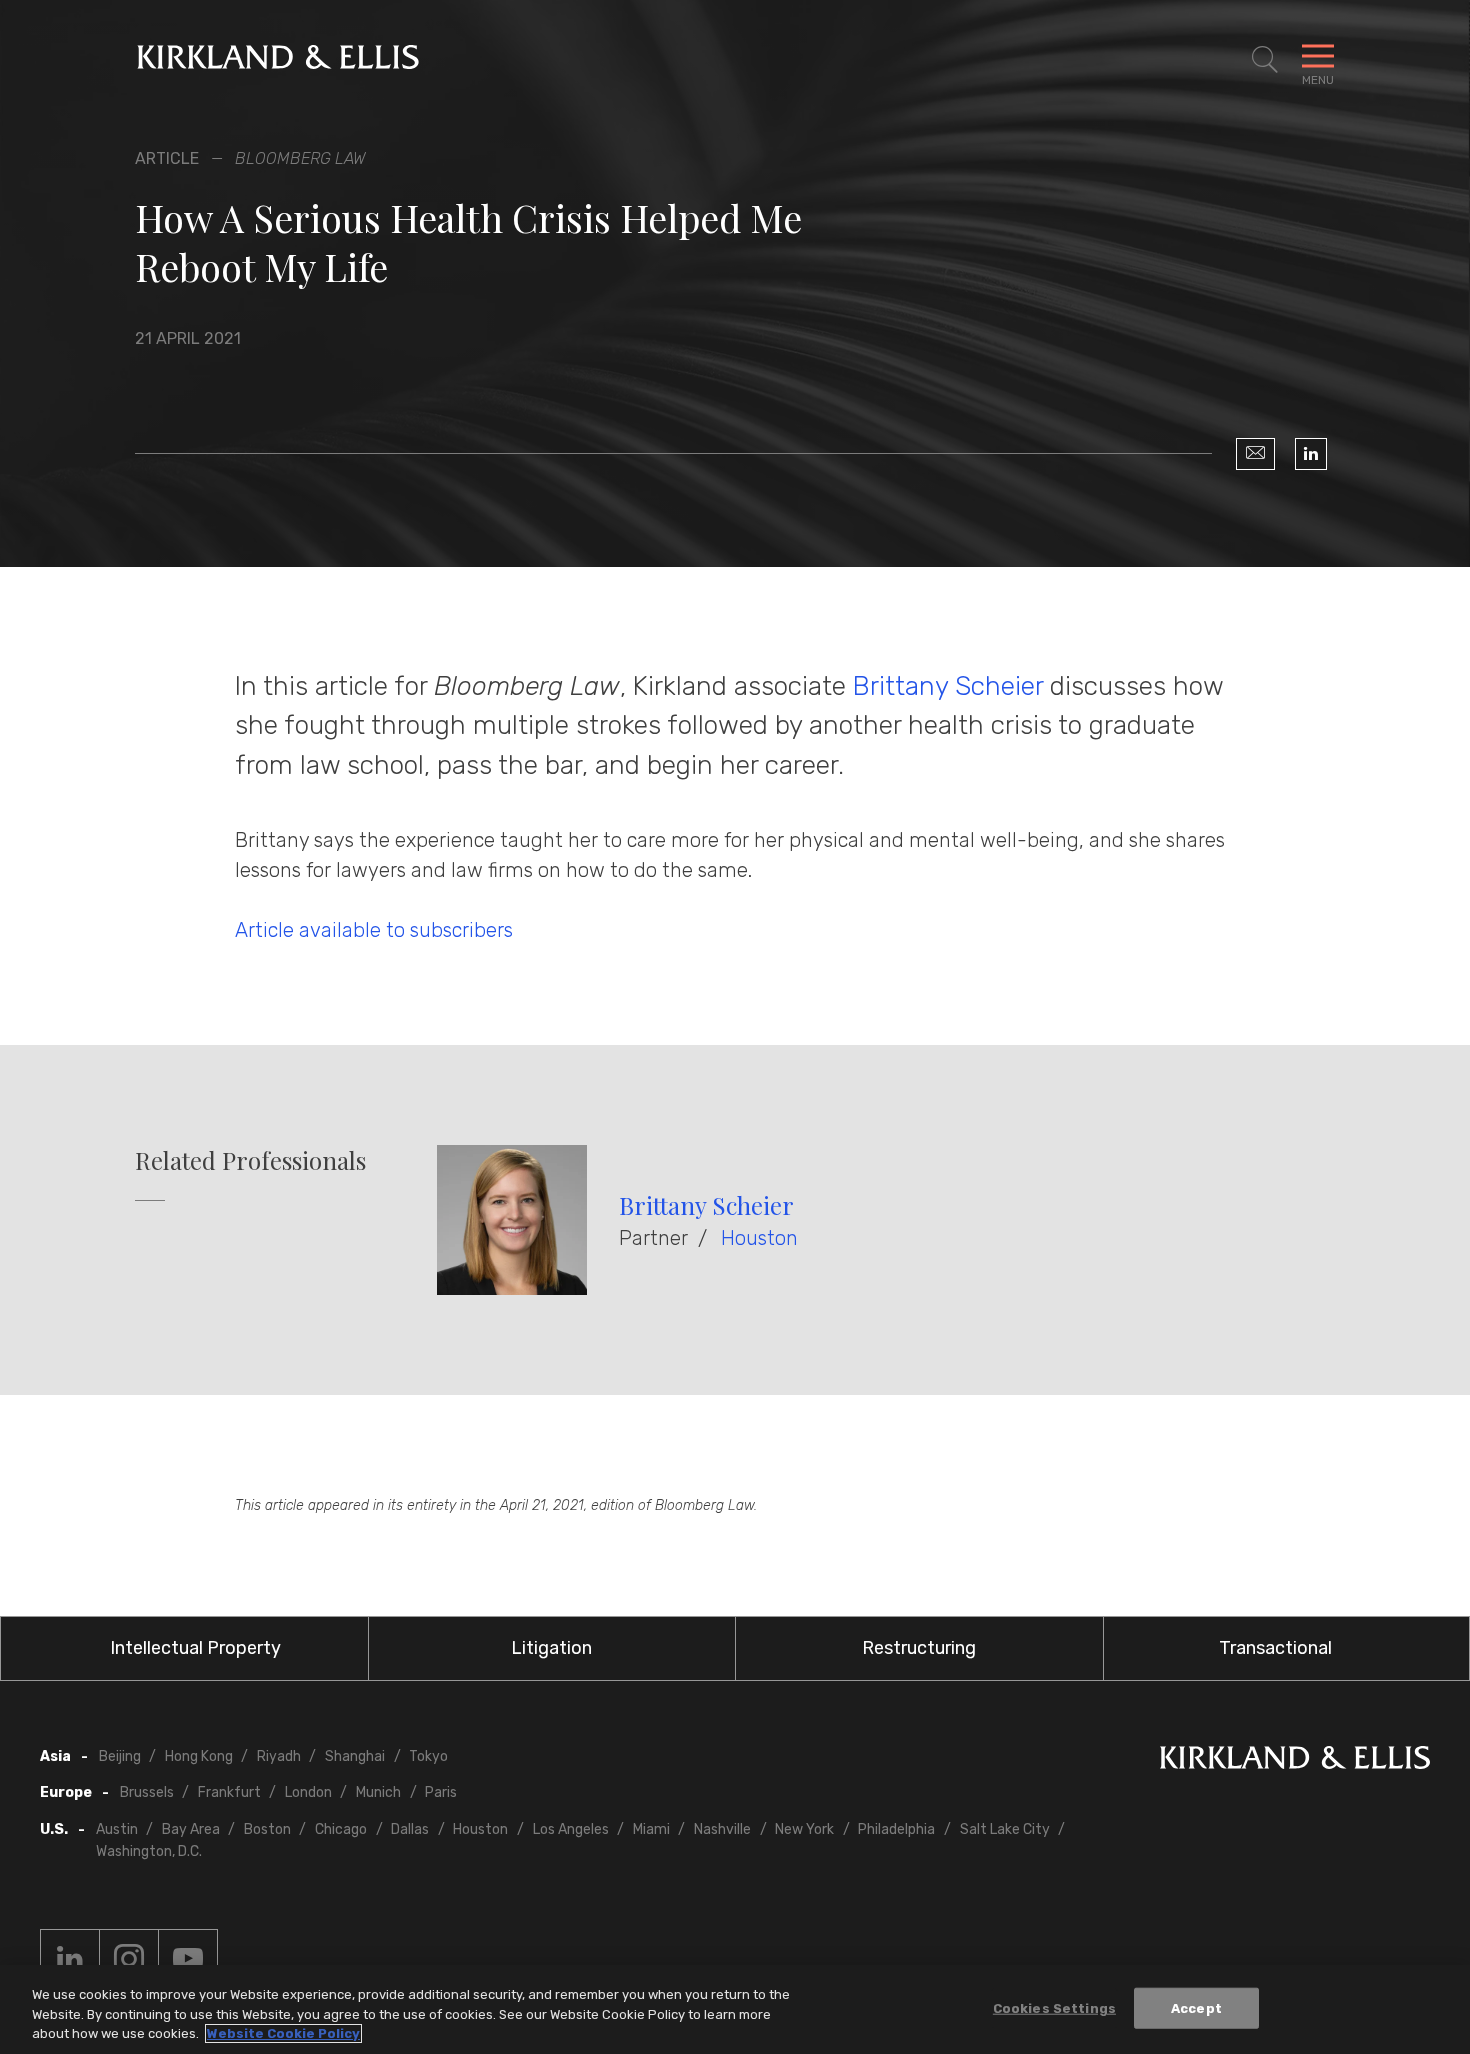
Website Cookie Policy (283, 2033)
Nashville (722, 1829)
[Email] (1255, 454)
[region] (735, 2009)
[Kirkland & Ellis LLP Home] (1295, 1761)
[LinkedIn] (1311, 454)
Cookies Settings (1054, 2007)
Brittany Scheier (948, 686)
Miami (651, 1829)
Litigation (551, 1648)
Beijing (120, 1756)
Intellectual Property (195, 1648)
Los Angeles (571, 1829)
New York (804, 1829)
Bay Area (191, 1829)
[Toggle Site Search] (1265, 60)
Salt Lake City (1005, 1829)
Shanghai (355, 1756)
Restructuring (919, 1648)
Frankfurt (229, 1792)
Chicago (341, 1829)
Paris (441, 1792)
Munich (378, 1792)
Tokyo (428, 1756)
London (308, 1792)
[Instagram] (129, 1959)
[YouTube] (188, 1959)
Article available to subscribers (374, 930)
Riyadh (279, 1756)
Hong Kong (199, 1756)
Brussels (147, 1792)
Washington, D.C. (149, 1851)
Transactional (1275, 1648)
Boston (267, 1829)
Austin (117, 1829)
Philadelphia (896, 1829)
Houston (759, 1238)
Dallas (410, 1829)
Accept (1196, 2007)
